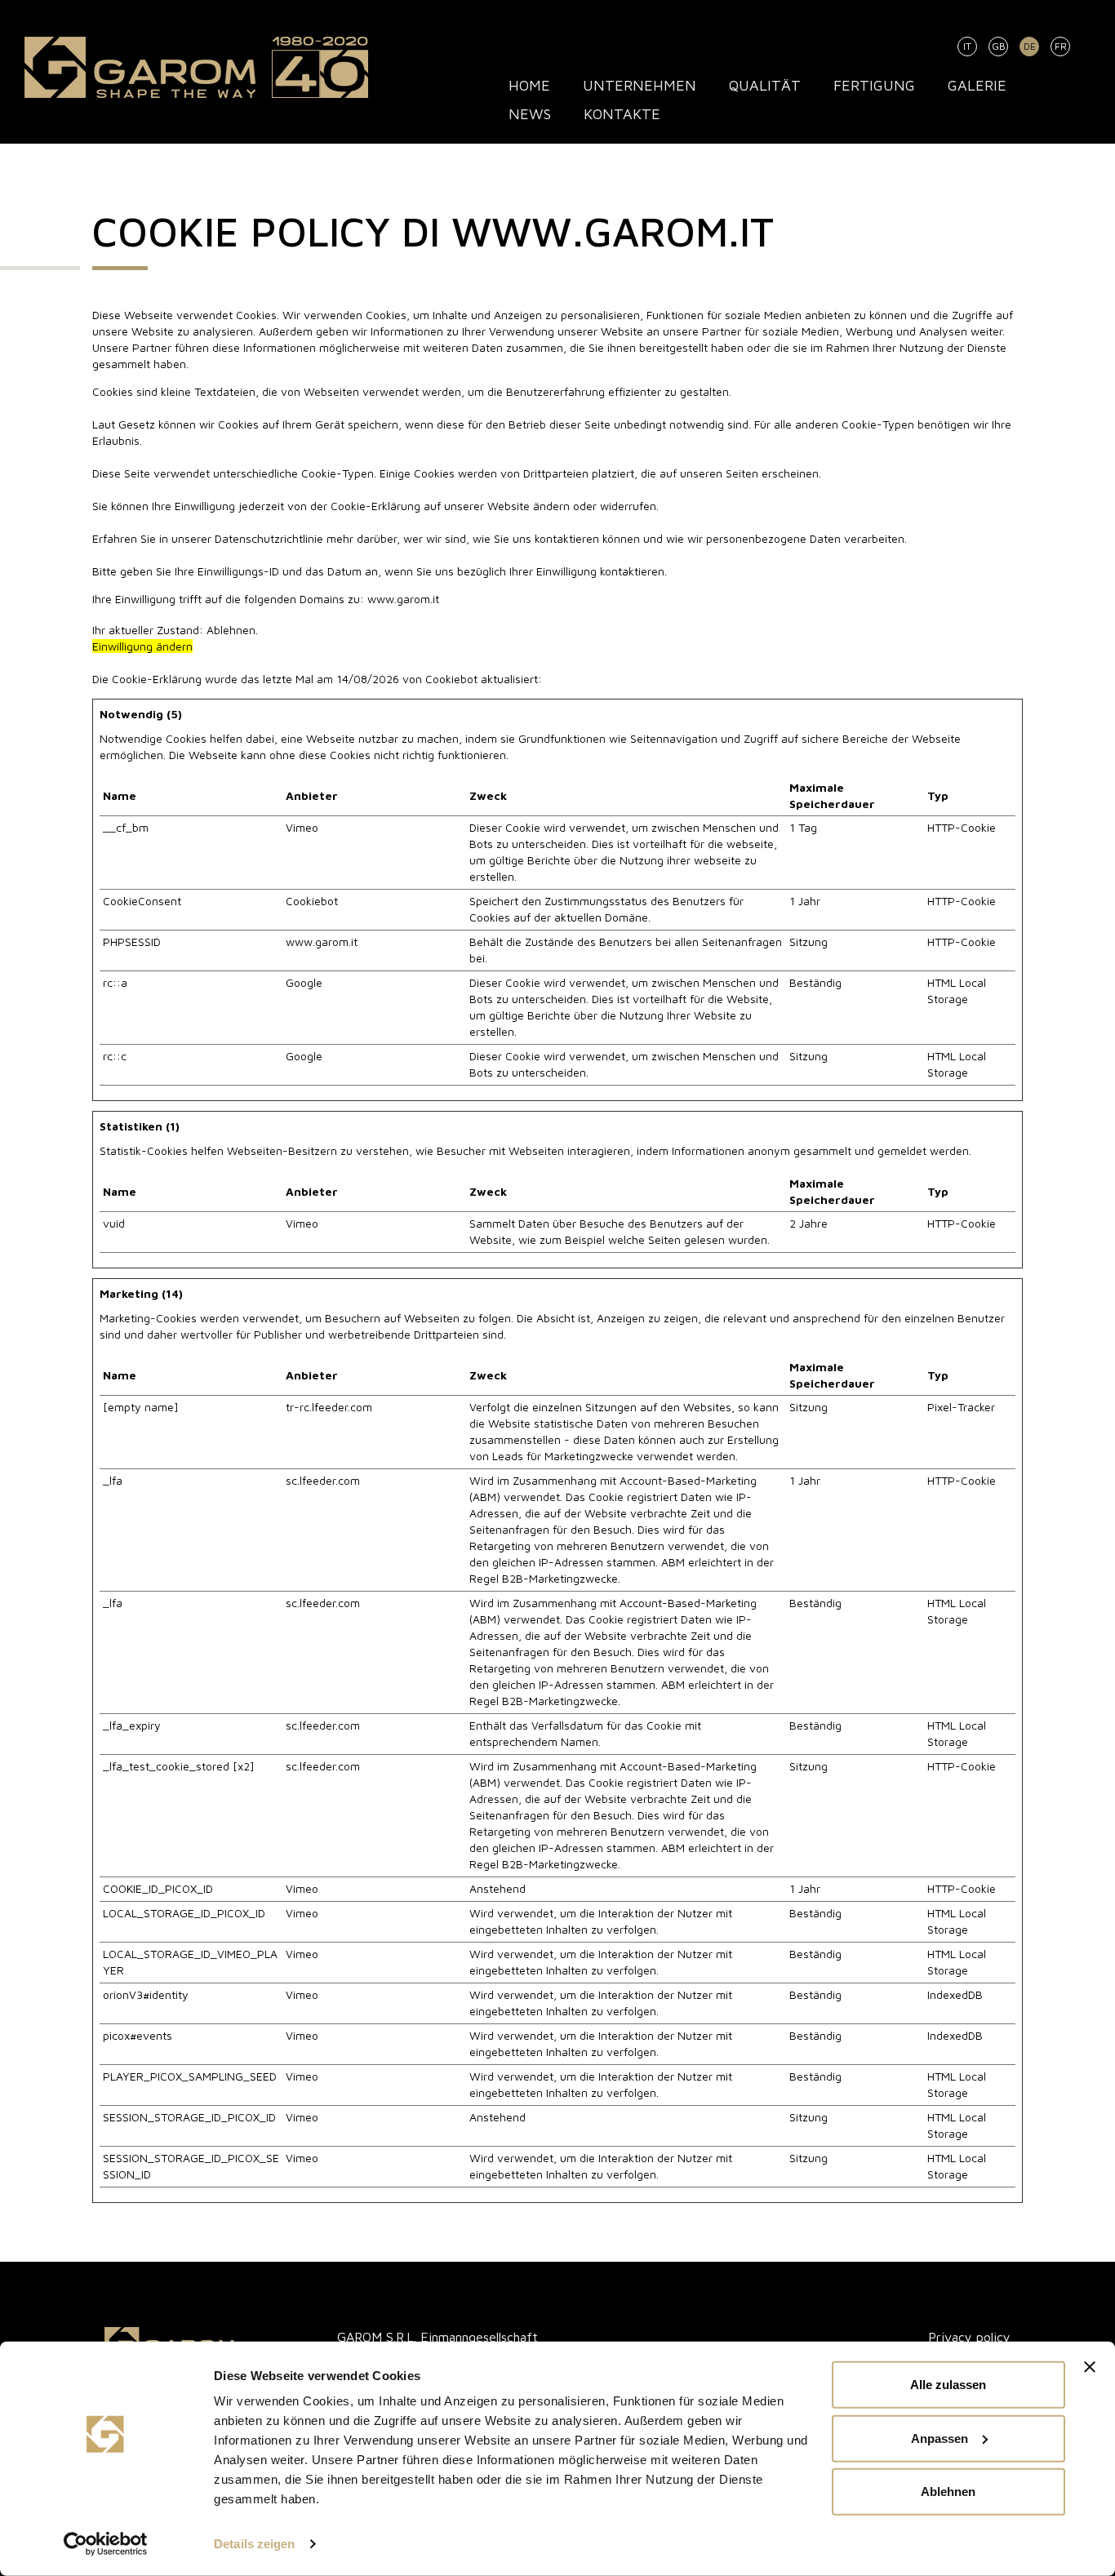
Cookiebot (451, 679)
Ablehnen (948, 2492)
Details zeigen (254, 2544)
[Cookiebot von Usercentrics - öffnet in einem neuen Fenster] (106, 2544)
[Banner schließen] (1090, 2367)
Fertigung (874, 85)
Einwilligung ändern (142, 646)
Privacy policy (969, 2337)
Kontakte (622, 114)
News (530, 114)
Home (529, 85)
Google (304, 982)
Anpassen (940, 2438)
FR (1061, 46)
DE (1030, 46)
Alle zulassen (948, 2385)
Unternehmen (640, 85)
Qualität (765, 85)
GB (999, 46)
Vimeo (302, 827)
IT (967, 46)
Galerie (977, 85)
